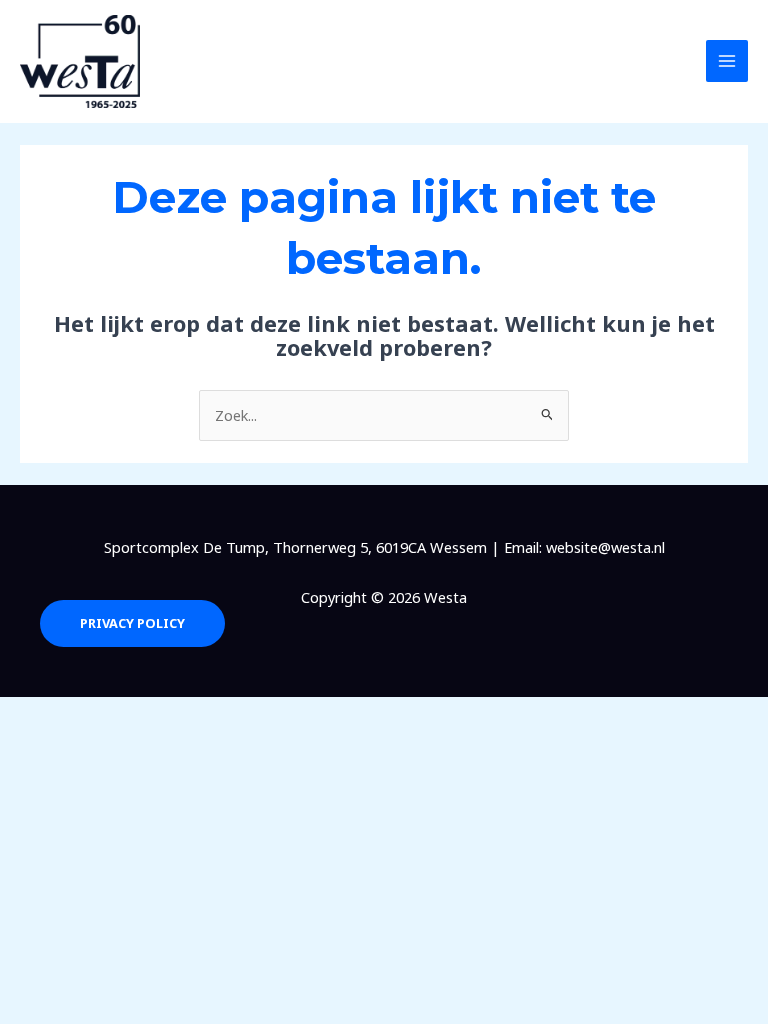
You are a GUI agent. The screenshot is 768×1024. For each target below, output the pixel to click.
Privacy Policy (132, 623)
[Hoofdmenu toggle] (727, 61)
